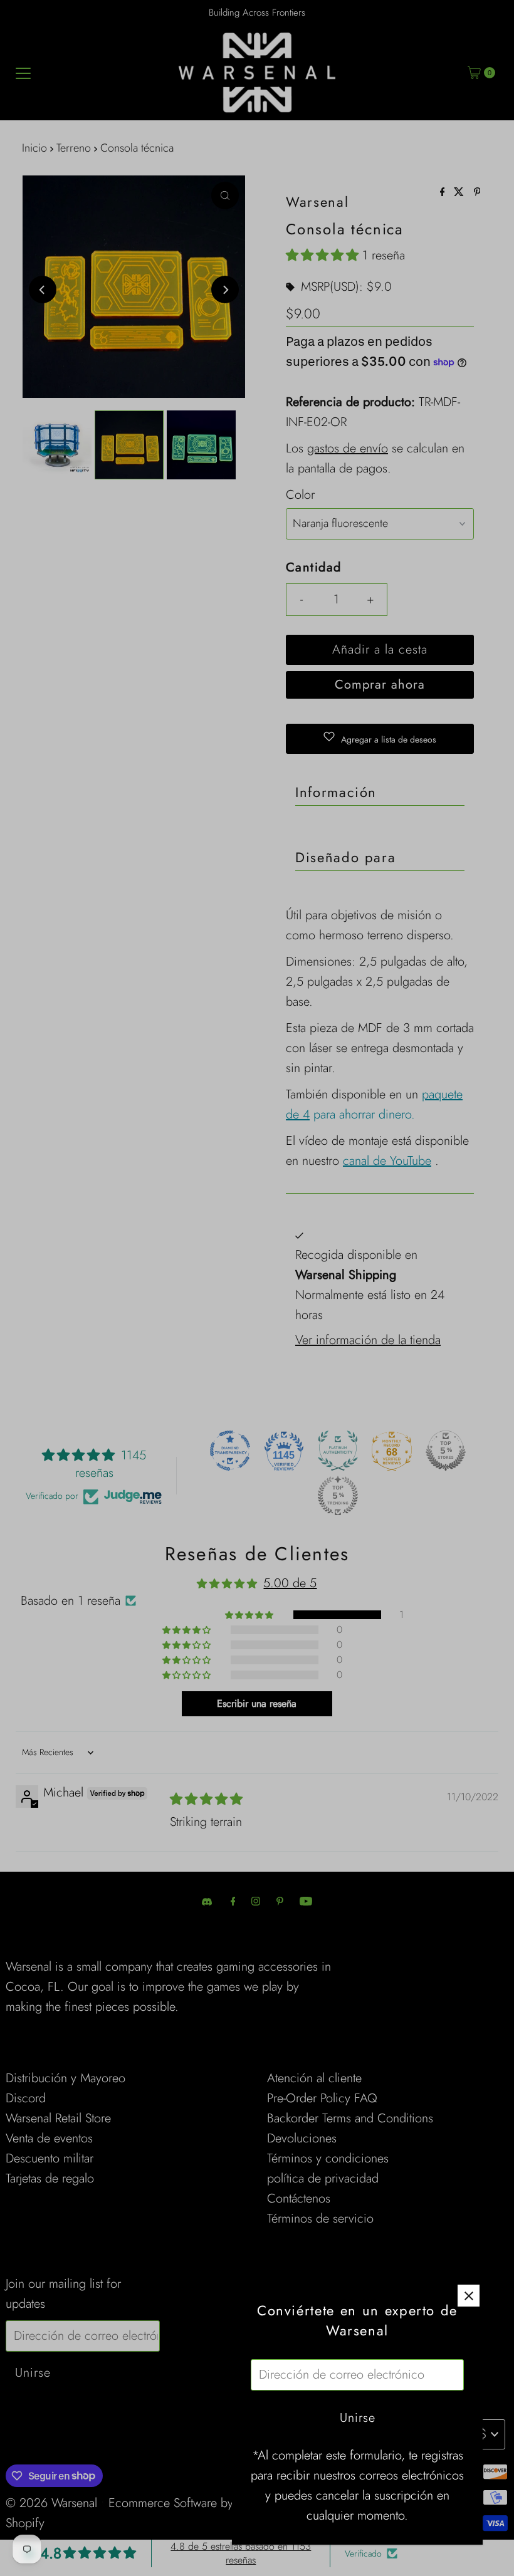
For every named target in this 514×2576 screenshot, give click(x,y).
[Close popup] (469, 2296)
